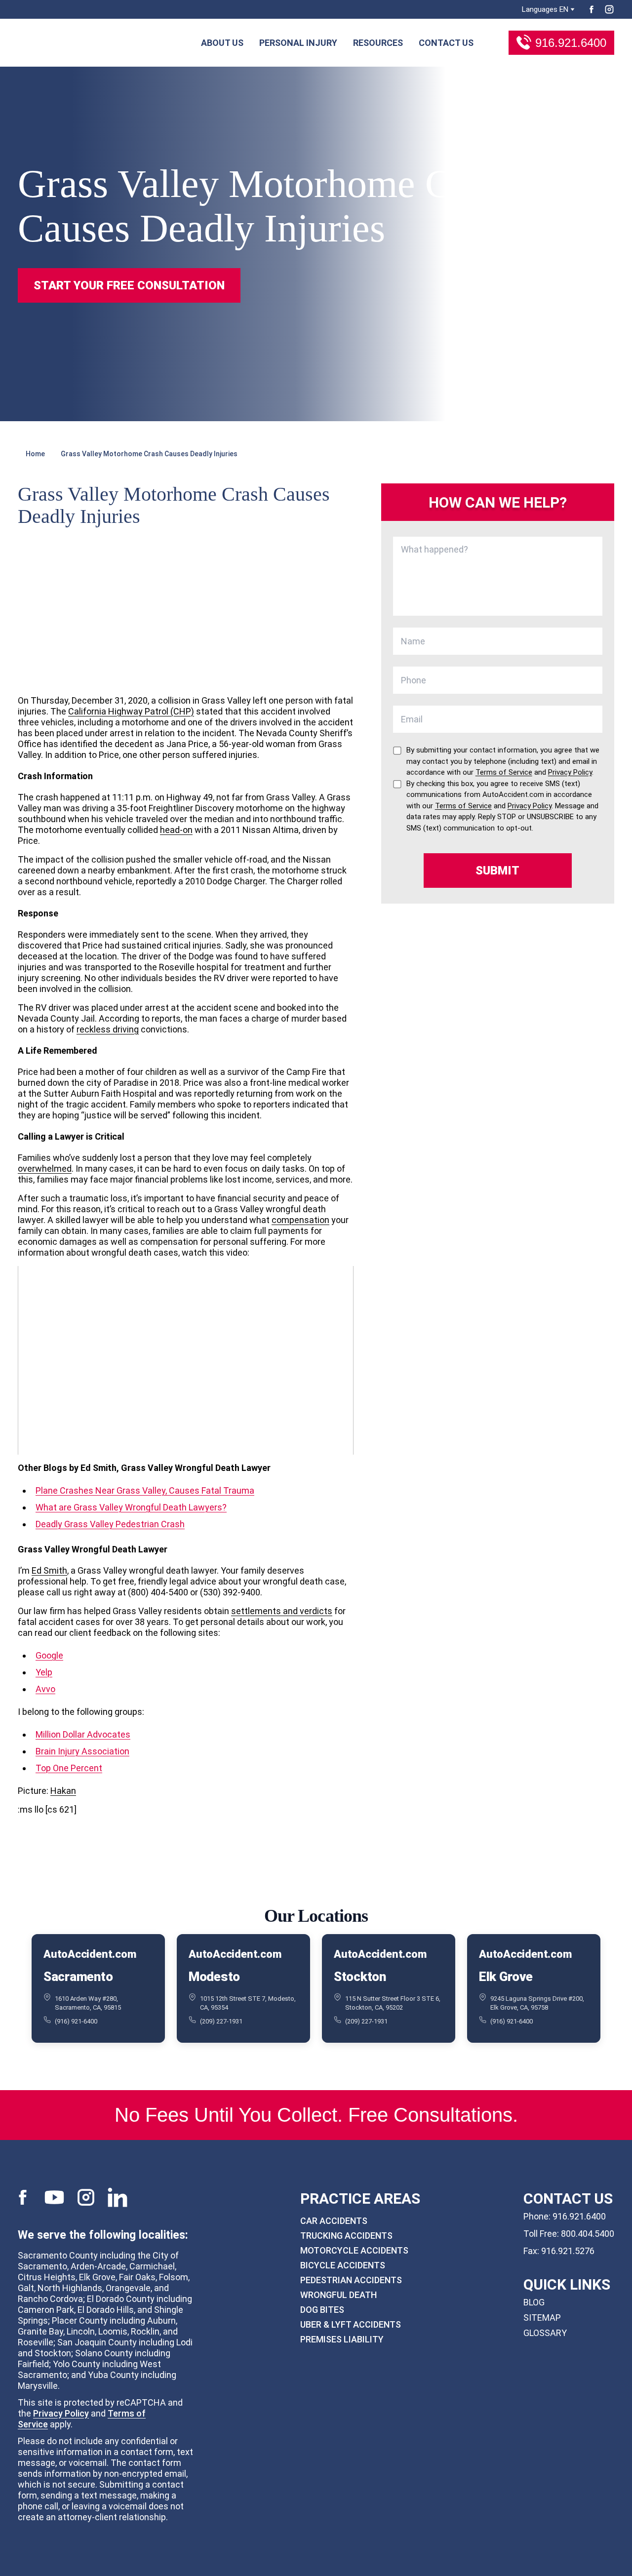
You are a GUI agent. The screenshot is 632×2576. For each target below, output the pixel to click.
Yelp (44, 1672)
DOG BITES (322, 2310)
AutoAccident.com (90, 1954)
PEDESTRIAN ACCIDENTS (351, 2280)
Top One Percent (69, 1768)
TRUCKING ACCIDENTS (346, 2236)
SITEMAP (542, 2318)
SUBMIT (497, 871)
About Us (222, 43)
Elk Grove (506, 1977)
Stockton (360, 1977)
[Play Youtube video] (186, 1360)
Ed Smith (49, 1570)
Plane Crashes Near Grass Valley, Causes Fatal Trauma (145, 1490)
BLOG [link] (534, 2302)
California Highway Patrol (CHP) (131, 711)
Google (49, 1655)
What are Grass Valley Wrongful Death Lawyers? (131, 1507)
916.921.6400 (571, 43)
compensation (300, 1220)
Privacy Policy (61, 2413)
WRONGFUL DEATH (338, 2295)
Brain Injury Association (82, 1751)
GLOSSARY (545, 2333)
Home (35, 454)
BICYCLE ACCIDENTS (343, 2265)
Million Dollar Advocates (83, 1734)
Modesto (214, 1977)
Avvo (45, 1689)
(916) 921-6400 (76, 2021)
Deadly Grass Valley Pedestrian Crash (110, 1524)
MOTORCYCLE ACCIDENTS (354, 2250)
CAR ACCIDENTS (334, 2221)
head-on (176, 830)
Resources (378, 43)
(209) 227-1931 (221, 2021)
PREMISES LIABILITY (342, 2339)
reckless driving (108, 1029)
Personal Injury (298, 43)
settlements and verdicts (282, 1611)
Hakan (63, 1791)
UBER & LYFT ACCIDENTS (351, 2324)
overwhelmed (45, 1169)
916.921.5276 (568, 2251)
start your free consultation (129, 285)
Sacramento (78, 1977)
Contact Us (446, 43)
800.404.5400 (588, 2234)
